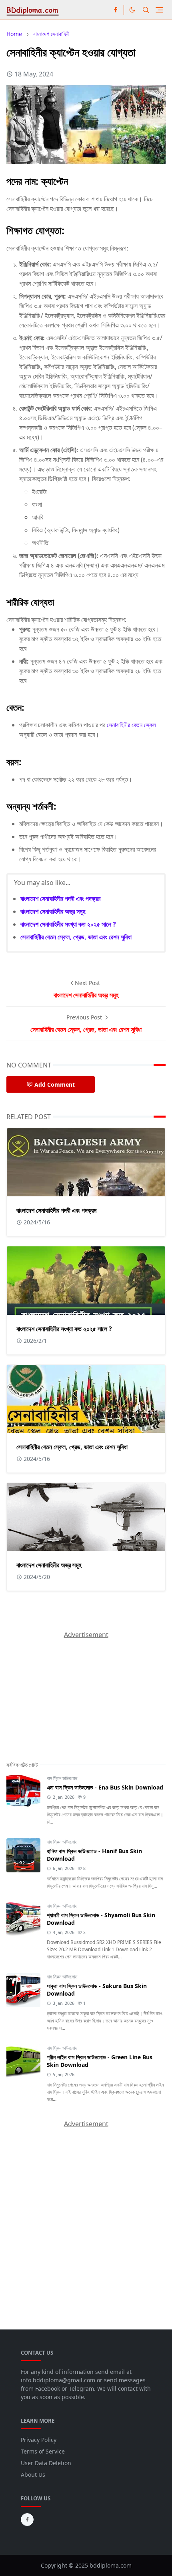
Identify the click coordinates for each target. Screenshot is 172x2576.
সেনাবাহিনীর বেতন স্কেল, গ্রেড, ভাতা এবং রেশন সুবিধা (76, 937)
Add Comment (55, 1084)
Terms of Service (43, 2451)
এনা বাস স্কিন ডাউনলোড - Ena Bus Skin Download (105, 1787)
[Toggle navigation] (159, 10)
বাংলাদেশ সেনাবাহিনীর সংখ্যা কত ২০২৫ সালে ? (68, 924)
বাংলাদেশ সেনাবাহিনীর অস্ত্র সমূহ (53, 911)
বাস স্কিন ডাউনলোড (62, 1778)
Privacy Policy (39, 2440)
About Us (33, 2475)
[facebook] (116, 10)
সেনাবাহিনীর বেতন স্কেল (131, 725)
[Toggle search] (146, 10)
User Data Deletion (46, 2463)
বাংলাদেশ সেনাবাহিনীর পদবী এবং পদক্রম (60, 899)
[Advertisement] (66, 1689)
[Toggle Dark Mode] (132, 10)
